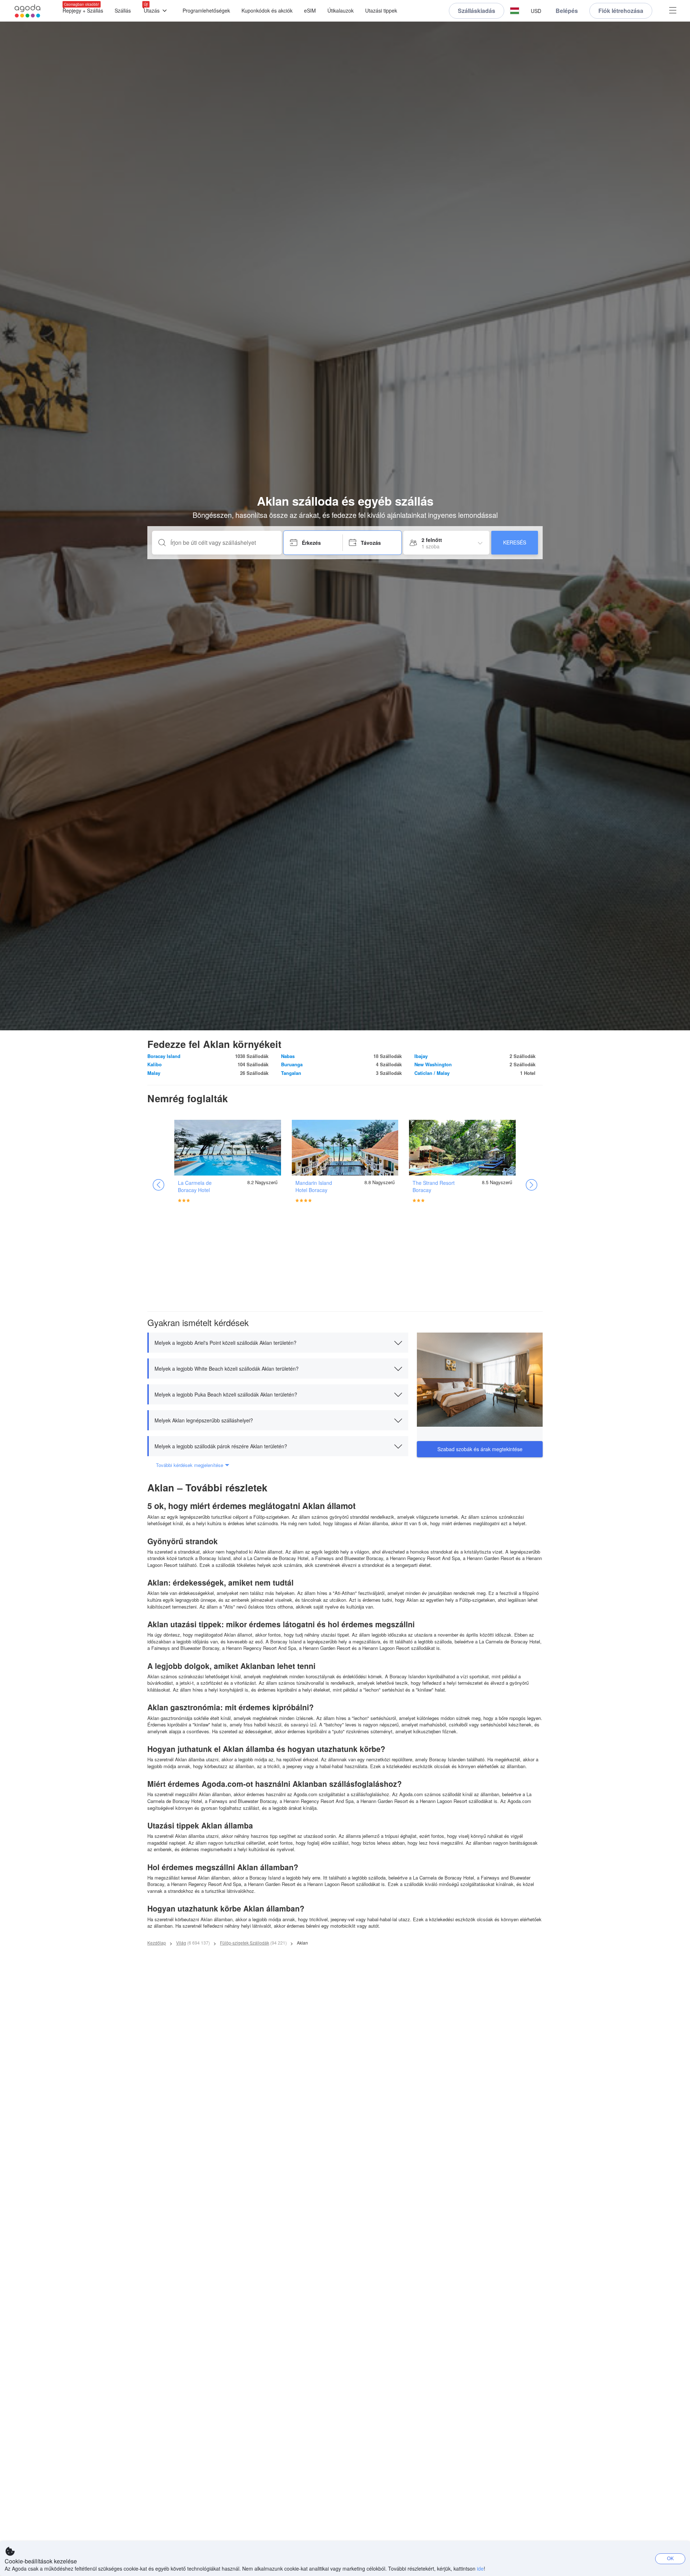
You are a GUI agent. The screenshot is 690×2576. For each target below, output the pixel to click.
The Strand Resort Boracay (434, 1186)
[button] (515, 11)
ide (480, 2568)
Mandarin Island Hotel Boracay (314, 1186)
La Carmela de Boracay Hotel (195, 1186)
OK (670, 2558)
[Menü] (673, 11)
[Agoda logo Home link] (28, 11)
